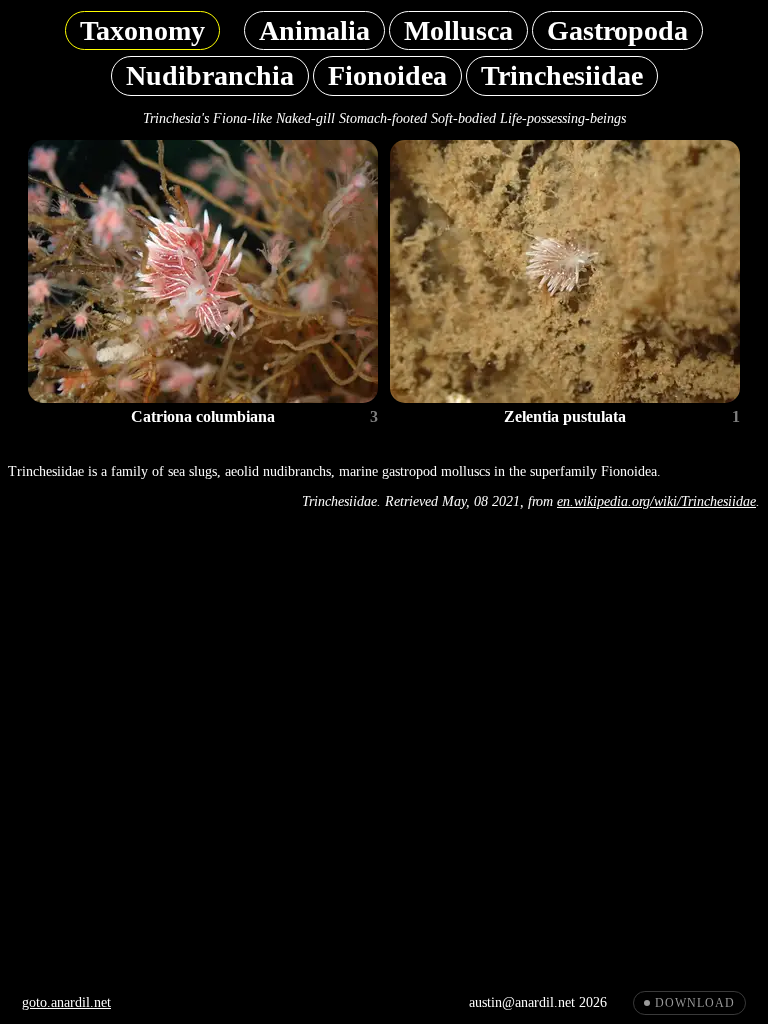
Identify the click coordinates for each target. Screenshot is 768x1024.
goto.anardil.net (66, 1002)
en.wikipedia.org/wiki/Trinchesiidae (656, 501)
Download (695, 1003)
